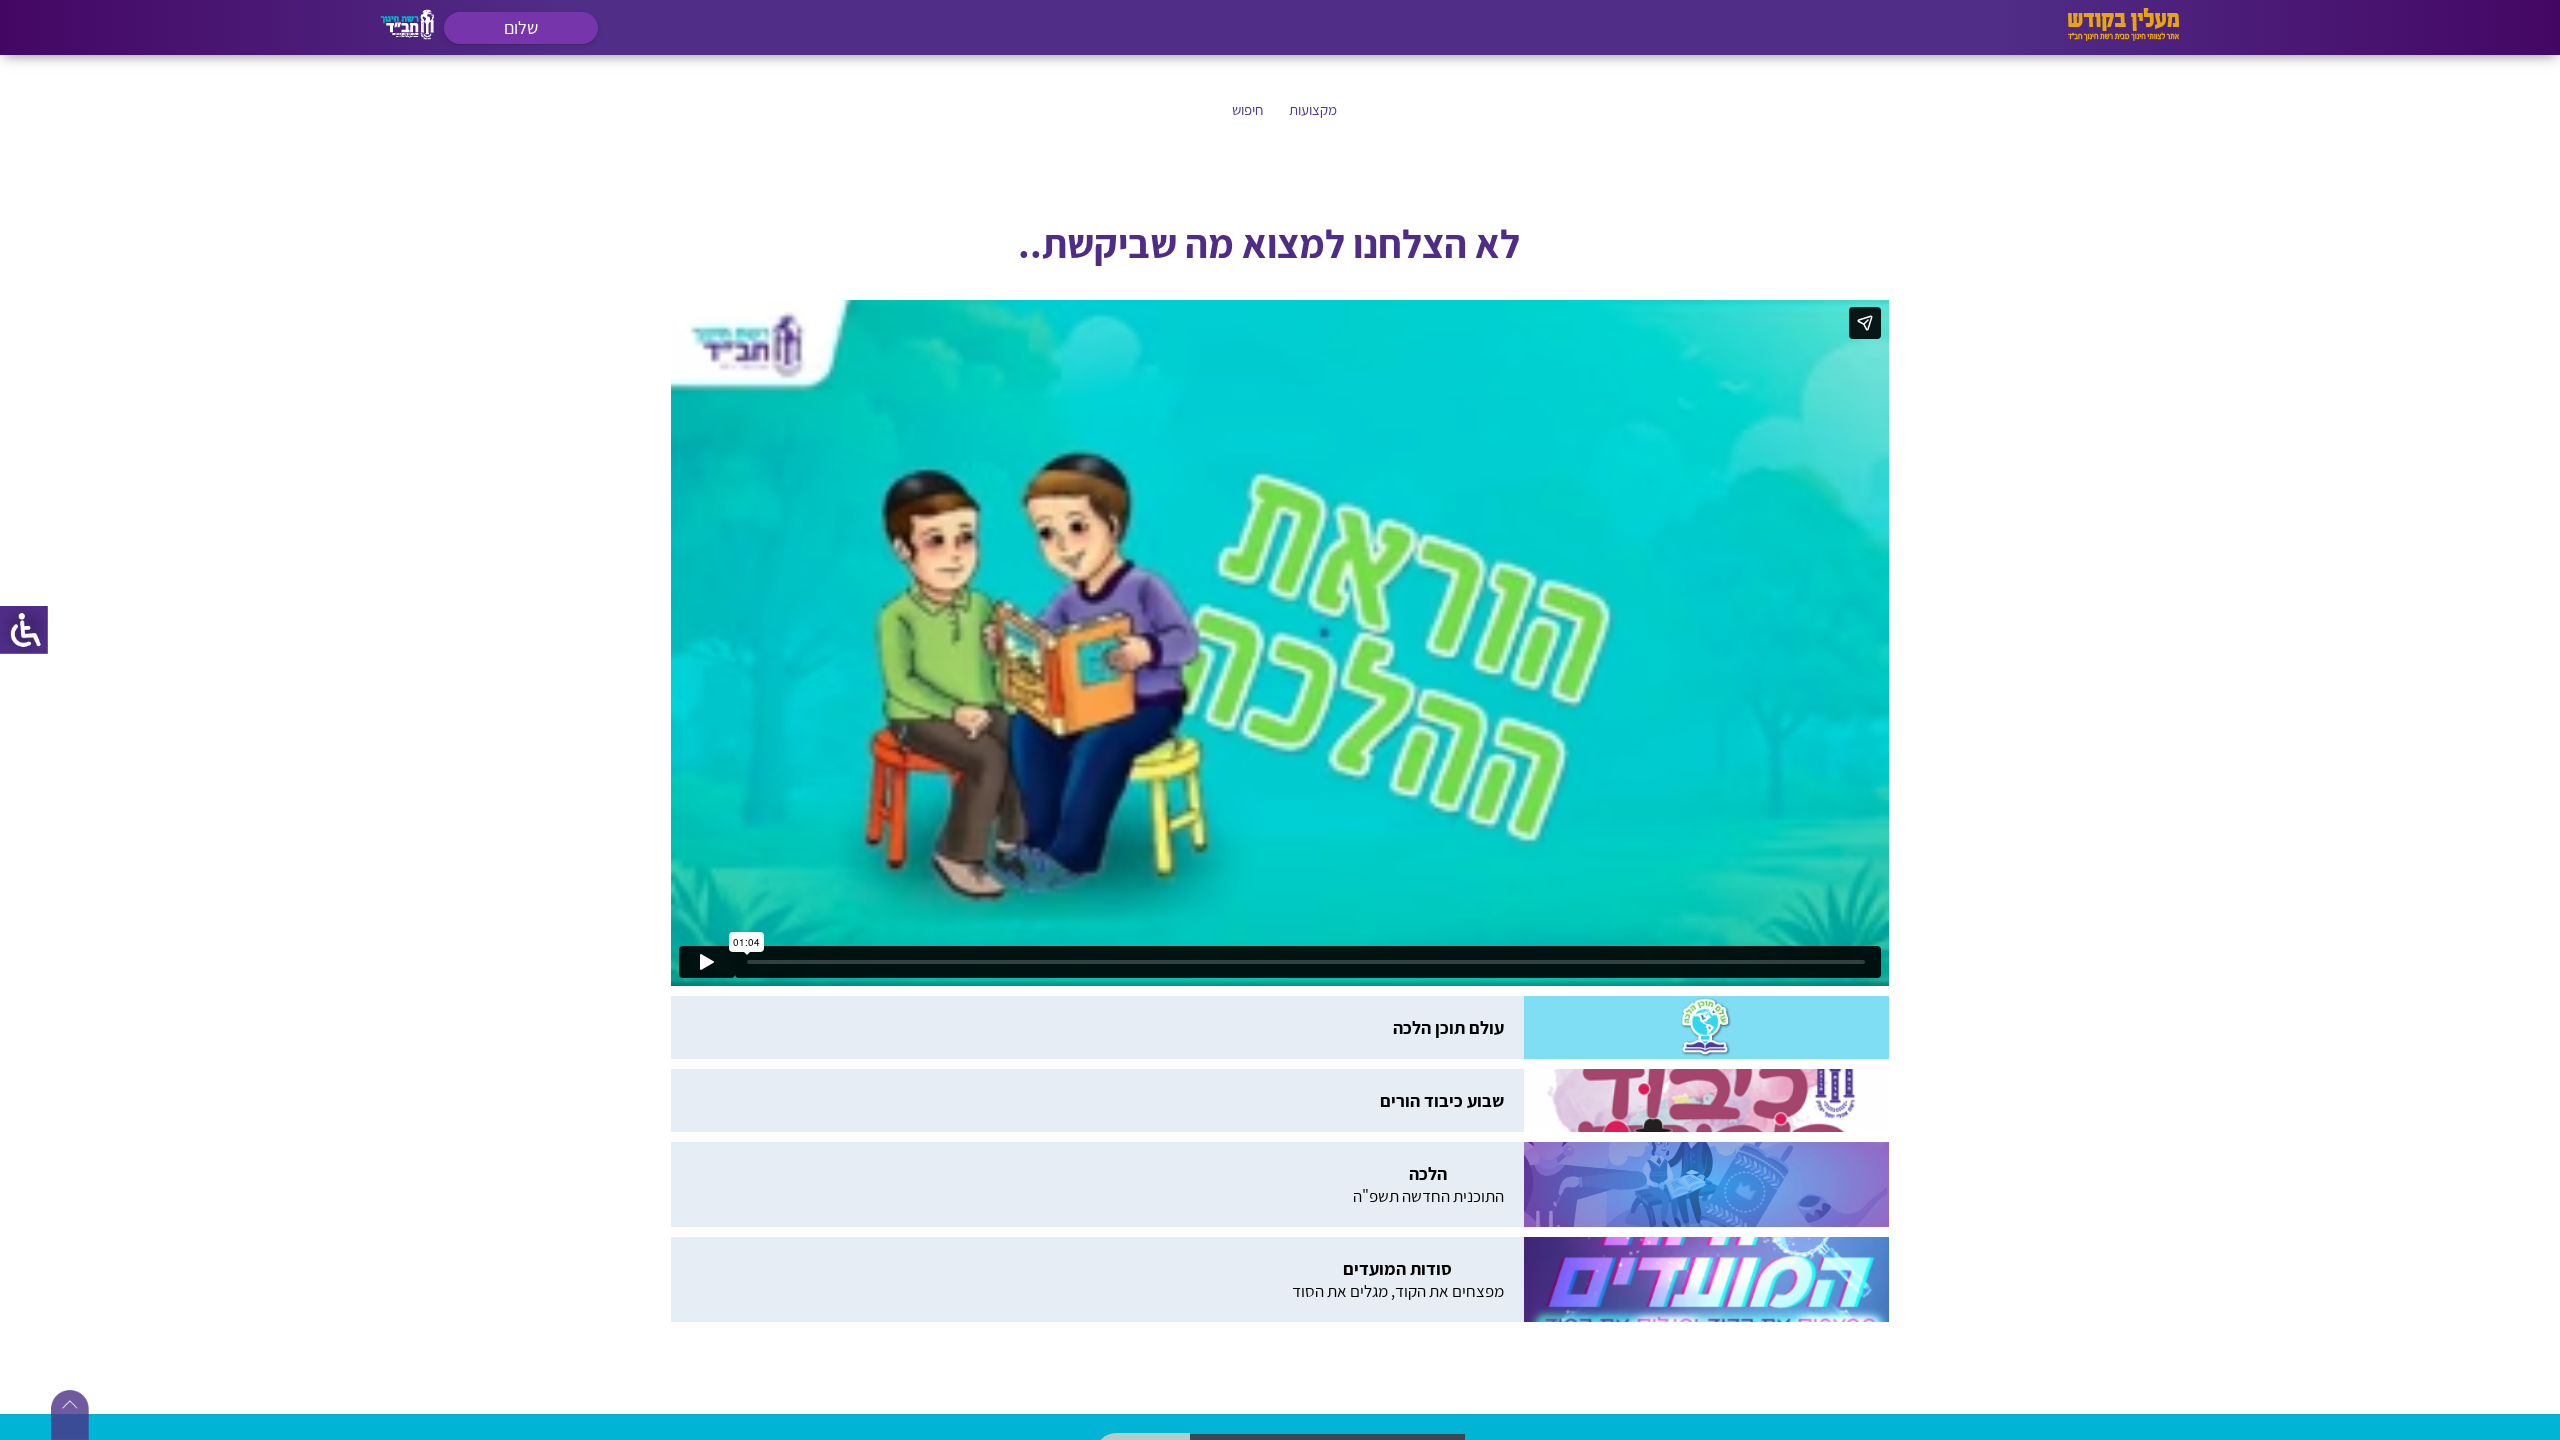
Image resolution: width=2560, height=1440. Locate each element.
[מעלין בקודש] (2123, 35)
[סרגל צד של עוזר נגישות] (24, 630)
